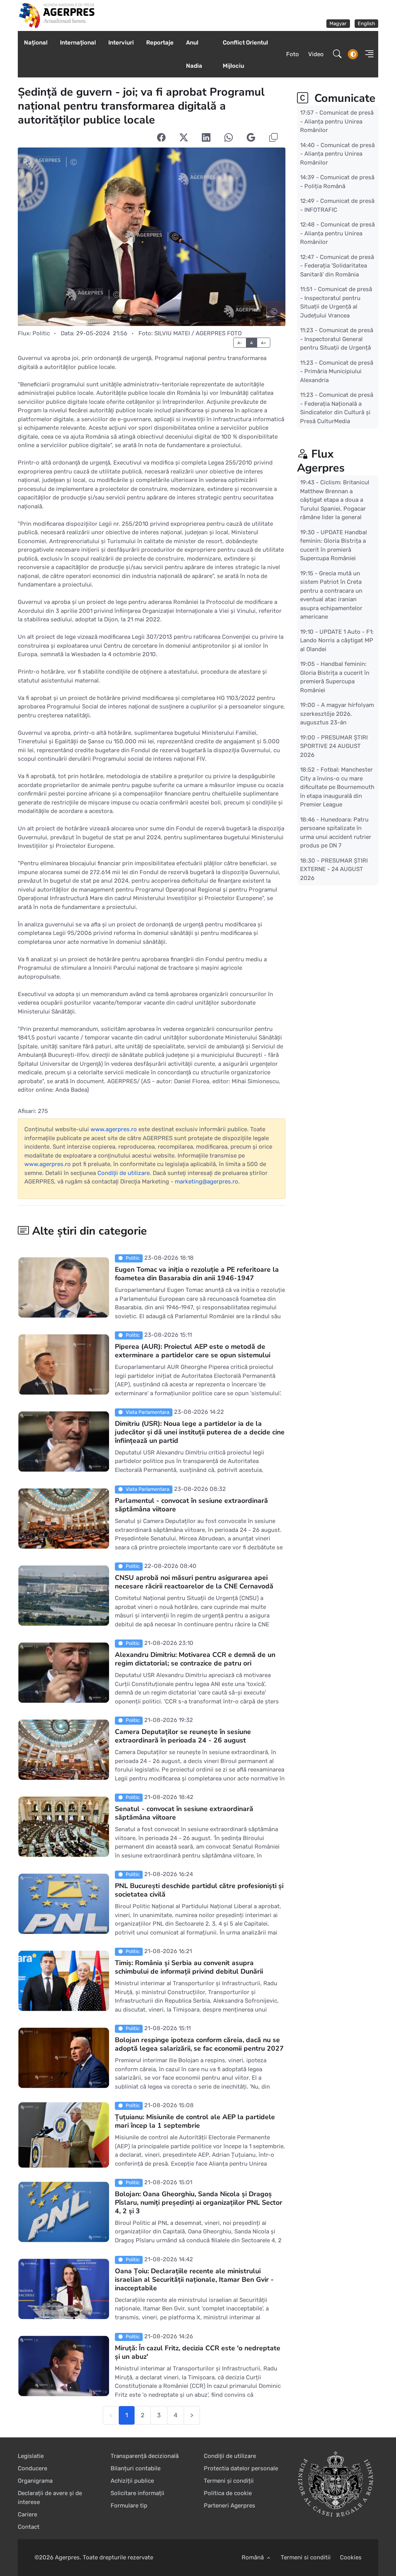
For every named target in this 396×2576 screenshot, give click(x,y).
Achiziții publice (132, 2481)
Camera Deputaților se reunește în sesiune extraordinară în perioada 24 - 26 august (183, 1736)
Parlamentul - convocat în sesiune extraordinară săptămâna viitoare (191, 1505)
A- (240, 343)
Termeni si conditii (306, 2557)
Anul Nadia (194, 54)
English (366, 23)
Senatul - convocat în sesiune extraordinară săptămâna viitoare (184, 1813)
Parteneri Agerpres (230, 2506)
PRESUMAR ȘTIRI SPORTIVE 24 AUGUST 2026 (334, 746)
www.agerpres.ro (114, 1129)
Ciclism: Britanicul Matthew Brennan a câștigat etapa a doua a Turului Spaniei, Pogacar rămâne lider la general (335, 500)
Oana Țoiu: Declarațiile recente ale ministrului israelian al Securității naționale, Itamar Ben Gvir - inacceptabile (194, 2279)
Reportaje (160, 43)
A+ (264, 343)
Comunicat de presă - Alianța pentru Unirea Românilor (337, 121)
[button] (367, 54)
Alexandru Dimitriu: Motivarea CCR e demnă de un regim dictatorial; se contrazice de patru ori (195, 1659)
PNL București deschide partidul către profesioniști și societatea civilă (199, 1890)
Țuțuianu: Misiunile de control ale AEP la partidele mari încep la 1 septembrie (195, 2121)
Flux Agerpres (321, 461)
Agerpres (67, 2557)
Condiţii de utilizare (124, 1173)
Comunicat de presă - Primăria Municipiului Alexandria (337, 371)
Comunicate (343, 98)
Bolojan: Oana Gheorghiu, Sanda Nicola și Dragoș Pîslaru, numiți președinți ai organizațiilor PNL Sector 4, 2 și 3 (199, 2202)
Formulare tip (129, 2506)
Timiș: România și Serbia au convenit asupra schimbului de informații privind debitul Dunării (189, 1967)
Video (316, 54)
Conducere (32, 2468)
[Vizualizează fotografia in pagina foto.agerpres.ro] (152, 237)
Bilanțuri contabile (136, 2468)
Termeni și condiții (229, 2481)
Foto (293, 54)
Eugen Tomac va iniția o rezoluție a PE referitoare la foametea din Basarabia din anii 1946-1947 (197, 1274)
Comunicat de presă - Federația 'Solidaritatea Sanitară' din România (337, 265)
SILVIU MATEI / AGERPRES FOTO (198, 333)
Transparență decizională (145, 2456)
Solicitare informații (137, 2493)
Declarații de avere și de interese (50, 2498)
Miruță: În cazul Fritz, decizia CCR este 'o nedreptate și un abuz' (198, 2352)
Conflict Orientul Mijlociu (245, 54)
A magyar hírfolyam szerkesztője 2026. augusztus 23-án (337, 714)
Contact (29, 2527)
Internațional (78, 43)
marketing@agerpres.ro (207, 1182)
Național (36, 43)
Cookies (351, 2557)
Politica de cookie (228, 2493)
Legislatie (31, 2456)
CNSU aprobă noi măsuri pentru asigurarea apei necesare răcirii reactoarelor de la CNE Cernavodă (194, 1582)
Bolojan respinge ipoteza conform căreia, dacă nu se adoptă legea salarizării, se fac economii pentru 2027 (199, 2044)
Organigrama (35, 2481)
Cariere (27, 2514)
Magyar (338, 23)
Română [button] (253, 2557)
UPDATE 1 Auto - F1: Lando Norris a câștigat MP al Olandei (337, 640)
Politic (41, 333)
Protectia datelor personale (241, 2468)
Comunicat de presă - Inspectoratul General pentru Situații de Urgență (337, 339)
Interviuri (121, 43)
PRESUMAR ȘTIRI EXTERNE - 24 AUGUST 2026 (334, 869)
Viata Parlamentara (147, 1412)
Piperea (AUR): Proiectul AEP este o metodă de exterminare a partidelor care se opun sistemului (193, 1351)
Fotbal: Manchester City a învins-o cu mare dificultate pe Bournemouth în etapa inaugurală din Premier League (337, 787)
